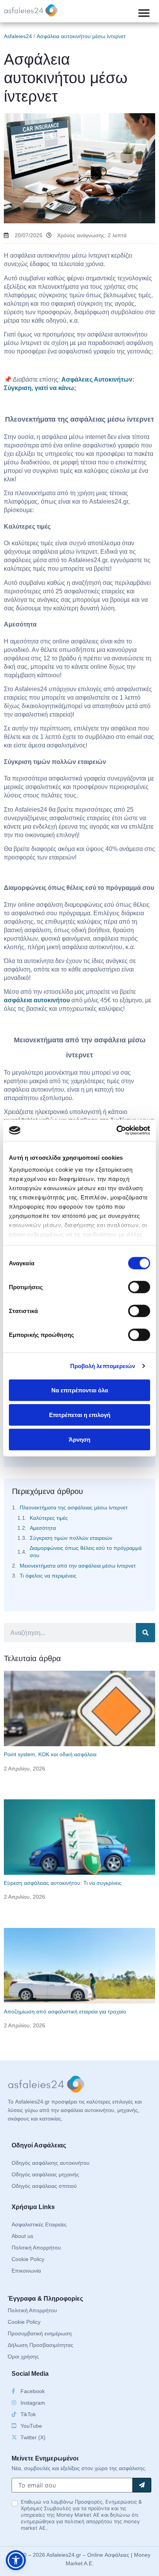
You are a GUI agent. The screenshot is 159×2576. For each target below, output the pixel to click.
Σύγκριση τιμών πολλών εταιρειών (71, 1538)
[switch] (139, 1287)
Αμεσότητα (43, 1528)
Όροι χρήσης (23, 2357)
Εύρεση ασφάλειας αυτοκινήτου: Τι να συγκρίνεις (63, 1883)
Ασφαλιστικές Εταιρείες (39, 2224)
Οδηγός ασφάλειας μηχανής (45, 2174)
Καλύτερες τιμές (49, 1518)
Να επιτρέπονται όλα (80, 1390)
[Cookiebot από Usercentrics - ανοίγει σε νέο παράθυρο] (116, 1131)
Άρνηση (79, 1439)
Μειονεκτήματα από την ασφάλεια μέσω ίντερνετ (78, 1566)
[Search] (145, 1633)
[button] (144, 13)
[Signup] (142, 2485)
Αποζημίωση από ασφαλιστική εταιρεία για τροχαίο (65, 2012)
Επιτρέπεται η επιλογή (80, 1414)
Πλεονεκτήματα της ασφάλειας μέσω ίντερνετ (74, 1507)
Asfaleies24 (18, 36)
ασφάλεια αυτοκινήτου (37, 1000)
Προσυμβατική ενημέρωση (40, 2333)
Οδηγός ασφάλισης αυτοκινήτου (51, 2163)
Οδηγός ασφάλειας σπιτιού (44, 2186)
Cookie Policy (28, 2259)
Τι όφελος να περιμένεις (48, 1576)
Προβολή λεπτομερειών (103, 1366)
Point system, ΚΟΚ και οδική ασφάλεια (50, 1754)
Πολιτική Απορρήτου (36, 2248)
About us (22, 2236)
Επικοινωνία (26, 2271)
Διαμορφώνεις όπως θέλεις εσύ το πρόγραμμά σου (86, 1552)
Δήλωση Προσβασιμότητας (41, 2345)
